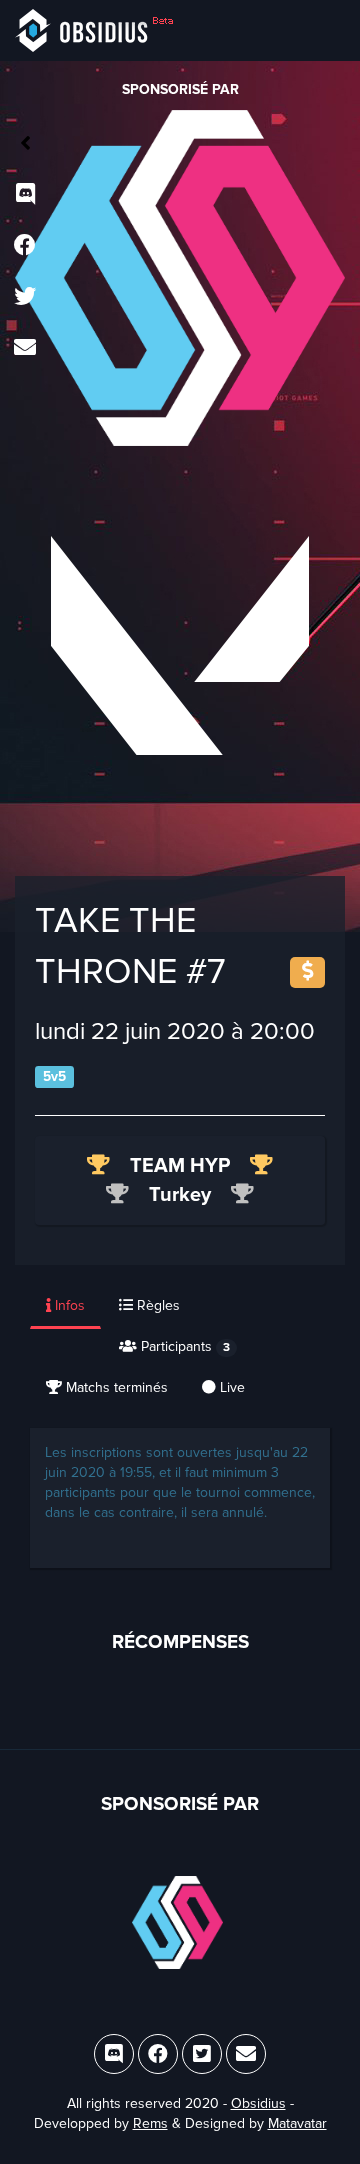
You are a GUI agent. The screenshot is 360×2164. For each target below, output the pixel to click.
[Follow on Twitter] (25, 298)
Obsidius (258, 2103)
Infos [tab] (68, 1305)
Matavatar (297, 2123)
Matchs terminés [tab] (115, 1387)
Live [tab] (230, 1387)
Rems (150, 2123)
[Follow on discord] (25, 196)
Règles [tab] (156, 1305)
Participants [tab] (183, 1346)
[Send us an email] (25, 349)
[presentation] (66, 1307)
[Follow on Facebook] (25, 247)
